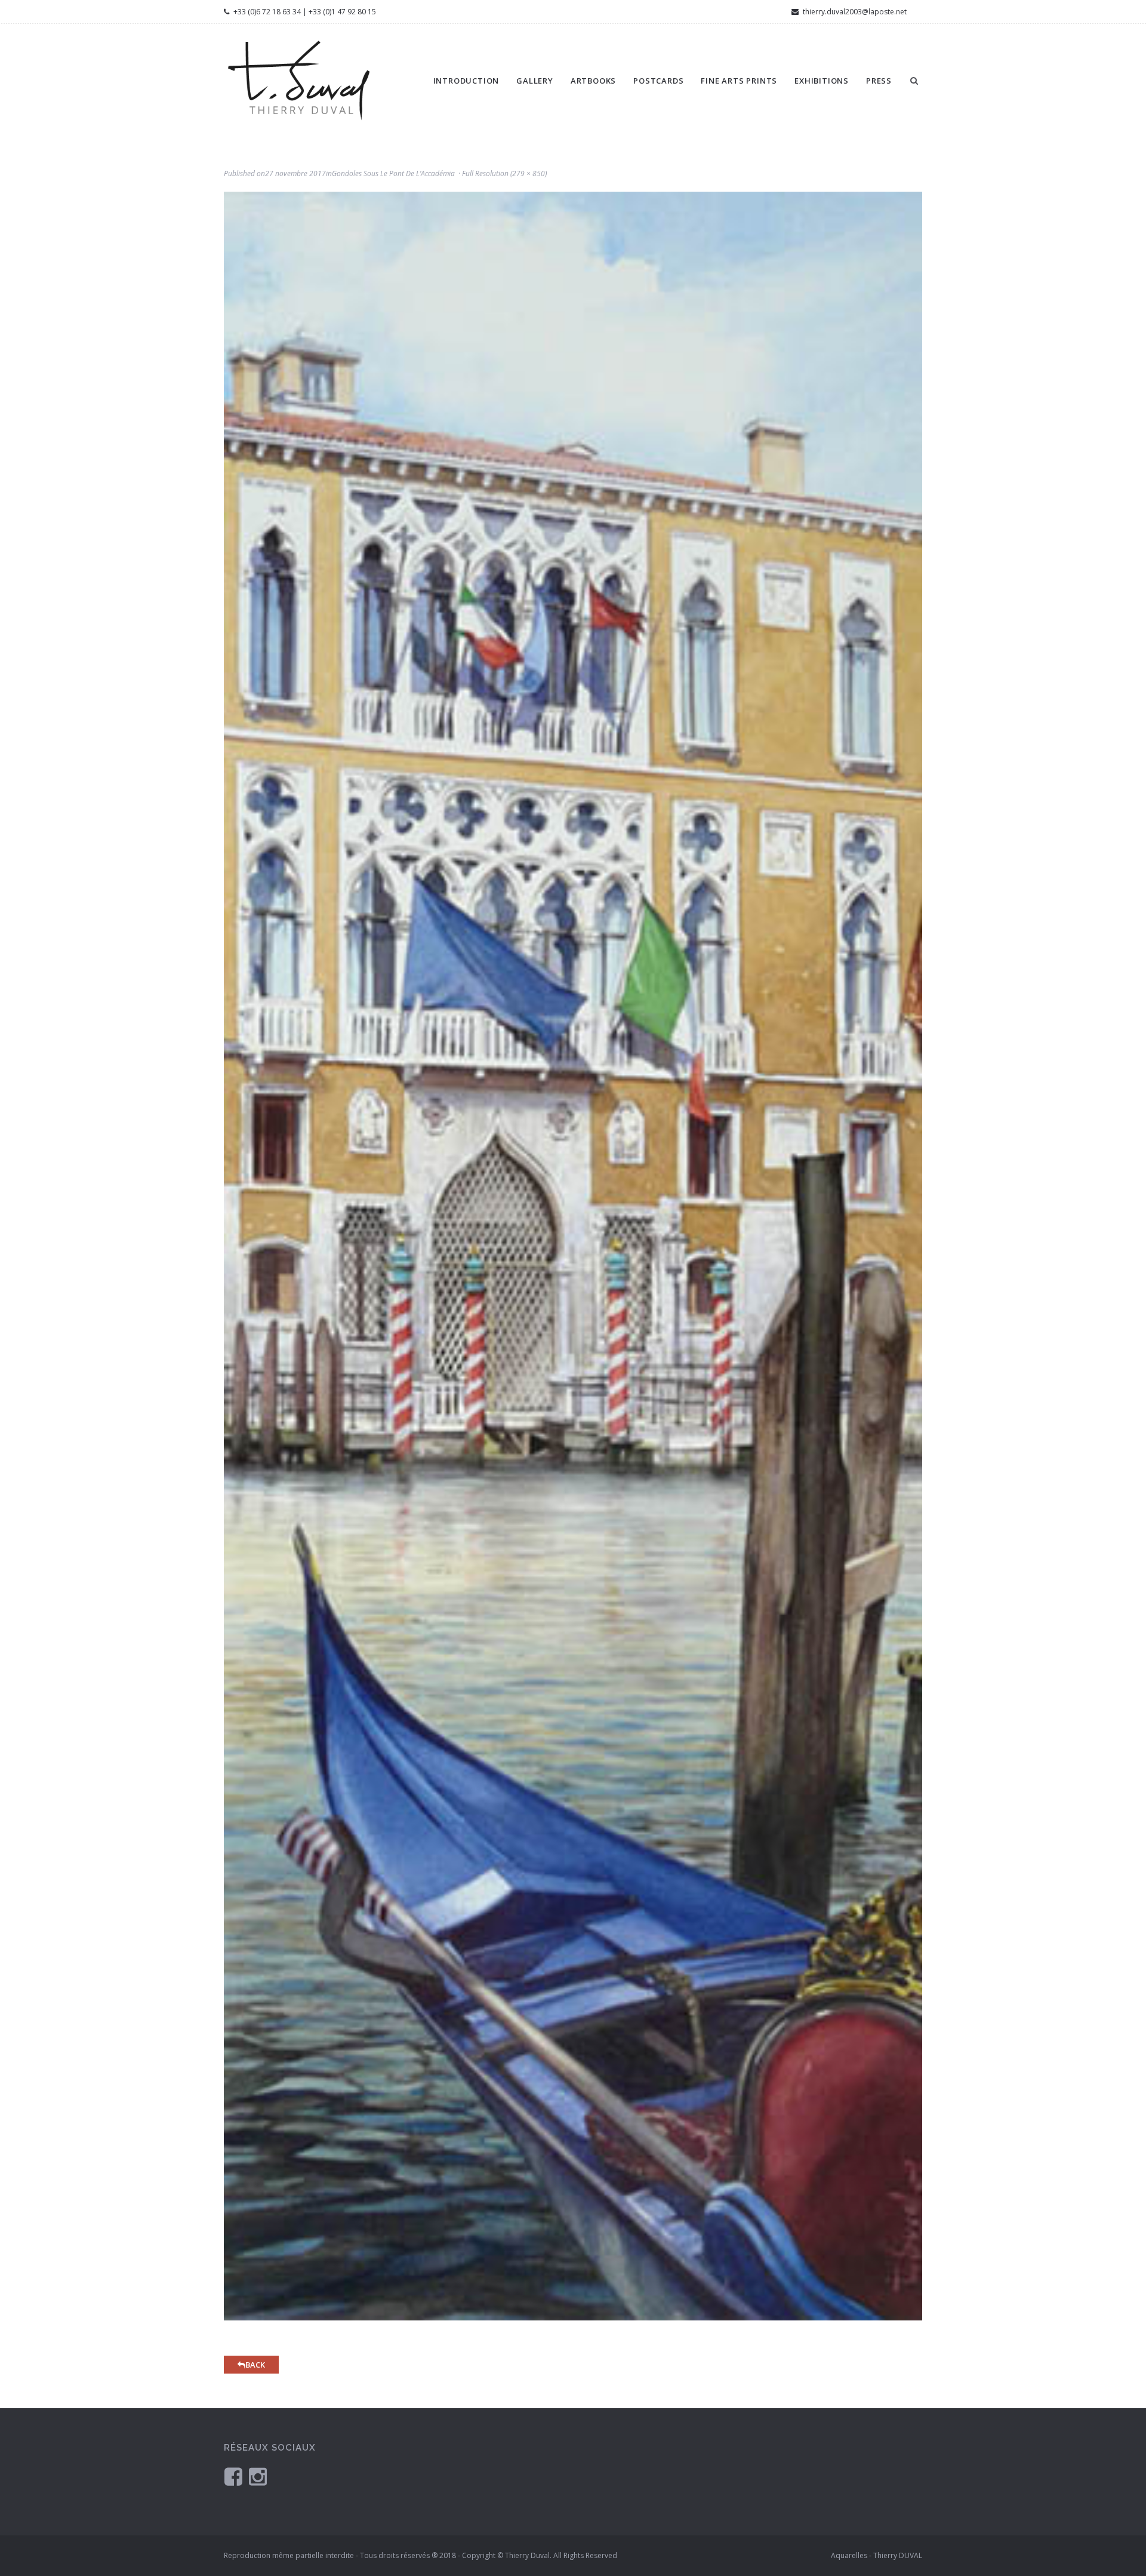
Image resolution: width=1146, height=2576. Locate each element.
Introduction (466, 81)
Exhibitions (822, 81)
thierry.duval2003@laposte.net (854, 12)
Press (879, 81)
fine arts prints (739, 81)
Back (255, 2365)
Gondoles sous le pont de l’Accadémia (393, 173)
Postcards (658, 81)
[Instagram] (258, 2476)
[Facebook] (233, 2476)
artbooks (593, 81)
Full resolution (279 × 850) (504, 173)
